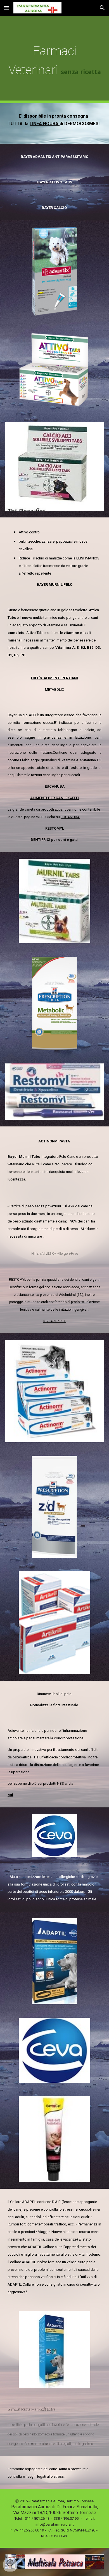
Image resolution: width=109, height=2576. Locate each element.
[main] (54, 60)
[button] (7, 8)
